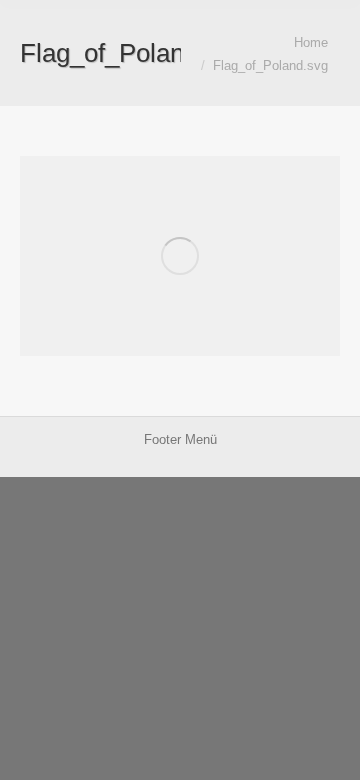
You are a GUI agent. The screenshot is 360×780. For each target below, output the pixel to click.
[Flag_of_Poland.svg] (180, 256)
